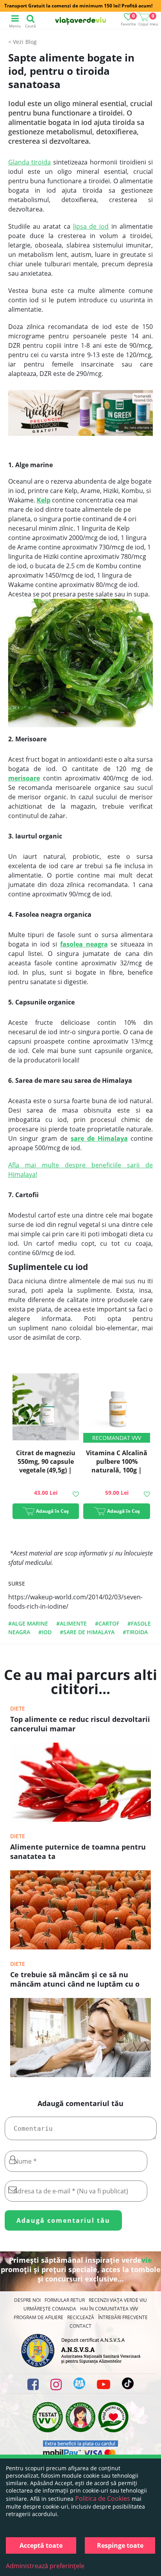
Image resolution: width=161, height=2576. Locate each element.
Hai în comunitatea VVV (109, 2309)
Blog (31, 42)
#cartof (107, 1623)
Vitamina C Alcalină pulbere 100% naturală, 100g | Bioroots (117, 1466)
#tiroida (135, 1632)
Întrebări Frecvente (123, 2317)
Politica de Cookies (103, 2498)
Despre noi (27, 2300)
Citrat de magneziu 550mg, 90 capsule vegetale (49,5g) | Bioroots (46, 1466)
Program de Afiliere (38, 2317)
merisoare (24, 778)
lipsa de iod (91, 226)
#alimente (72, 1623)
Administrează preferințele (45, 2566)
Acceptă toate (41, 2545)
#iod (45, 1632)
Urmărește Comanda (50, 2309)
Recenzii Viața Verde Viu (118, 2300)
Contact (80, 2326)
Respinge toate (120, 2545)
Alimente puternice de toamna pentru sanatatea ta (78, 1852)
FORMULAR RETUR (65, 2300)
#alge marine (28, 1623)
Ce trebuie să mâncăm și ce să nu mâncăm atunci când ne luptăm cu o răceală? (75, 1980)
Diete (18, 1708)
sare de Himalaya (99, 1138)
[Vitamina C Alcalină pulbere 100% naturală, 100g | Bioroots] (117, 1408)
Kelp (44, 500)
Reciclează (81, 2317)
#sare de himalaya (87, 1632)
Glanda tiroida (30, 162)
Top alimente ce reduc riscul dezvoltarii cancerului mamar (80, 1724)
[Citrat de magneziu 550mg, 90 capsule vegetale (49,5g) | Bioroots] (46, 1408)
